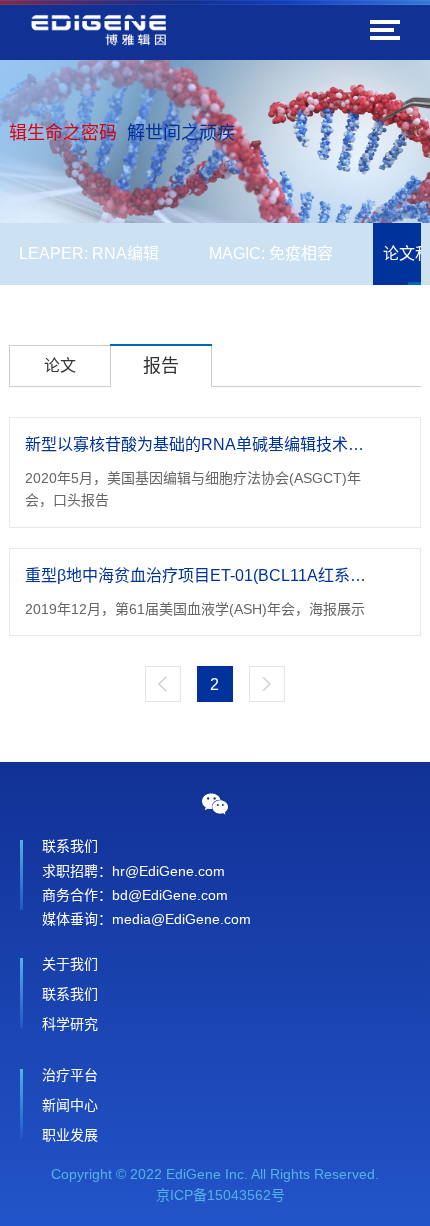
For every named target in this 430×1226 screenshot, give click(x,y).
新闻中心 (70, 1105)
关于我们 (70, 964)
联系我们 (70, 994)
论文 (60, 365)
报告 (161, 366)
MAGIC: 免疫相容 (271, 253)
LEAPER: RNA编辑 (89, 253)
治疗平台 (70, 1075)
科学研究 (70, 1024)
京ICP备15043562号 (220, 1195)
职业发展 (70, 1135)
